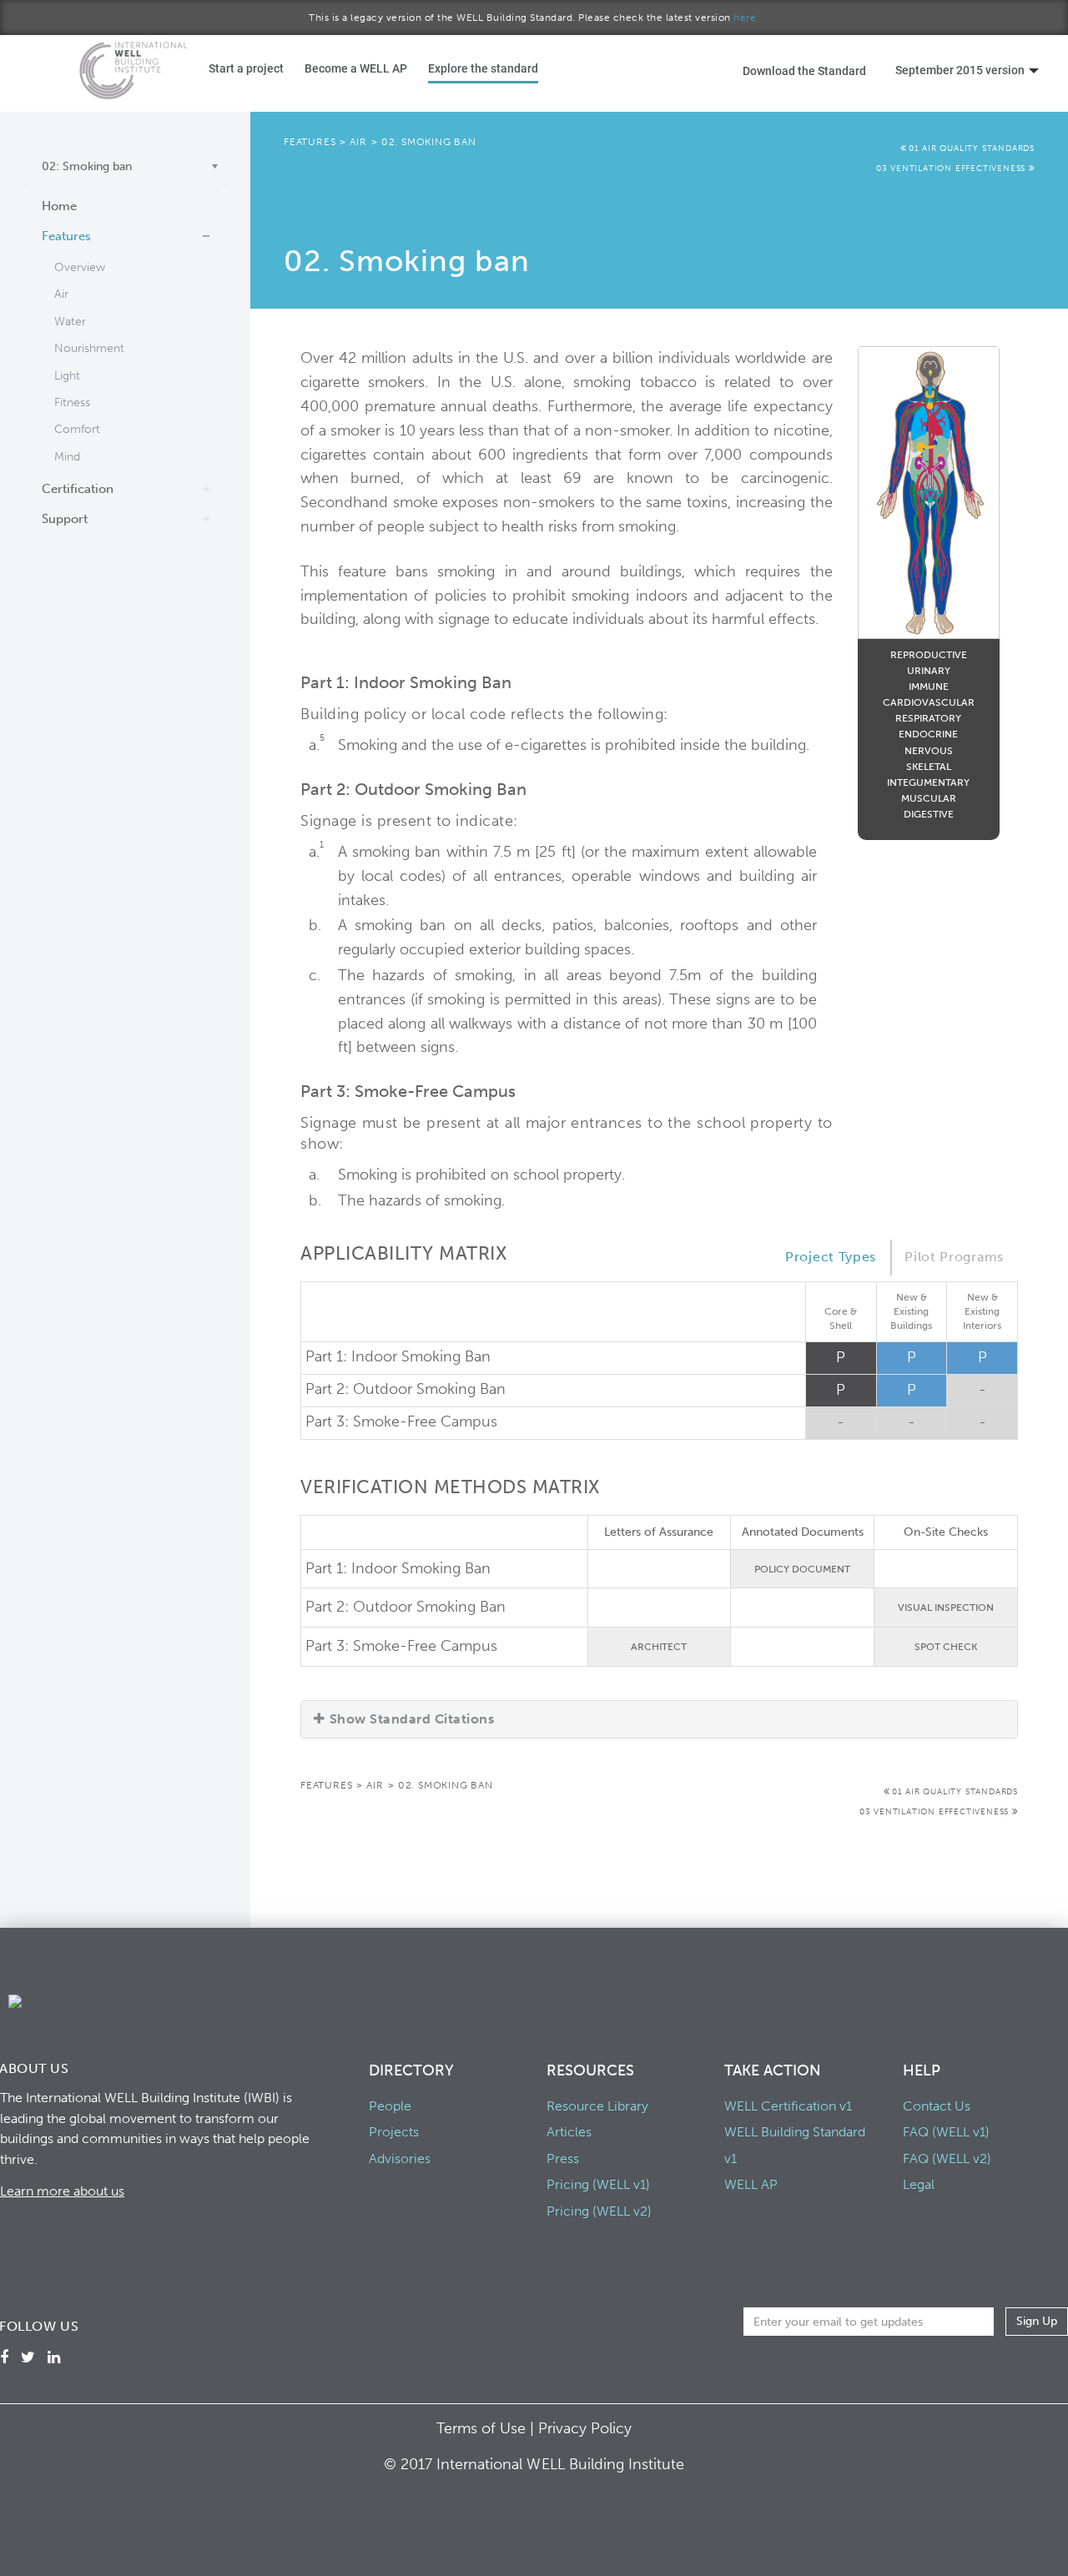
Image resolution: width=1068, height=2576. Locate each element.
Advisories (400, 2158)
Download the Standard (804, 70)
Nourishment (89, 348)
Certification (78, 489)
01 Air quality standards (972, 148)
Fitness (72, 402)
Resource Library (597, 2106)
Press (563, 2158)
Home (59, 206)
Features (66, 236)
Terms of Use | (487, 2428)
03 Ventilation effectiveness (952, 169)
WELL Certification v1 (788, 2106)
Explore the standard (483, 68)
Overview (80, 267)
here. (746, 18)
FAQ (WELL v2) (947, 2158)
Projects (394, 2132)
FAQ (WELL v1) (946, 2132)
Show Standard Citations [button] (412, 1719)
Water (70, 322)
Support (65, 519)
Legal (919, 2184)
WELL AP (751, 2184)
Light (67, 376)
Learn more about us (62, 2191)
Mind (67, 457)
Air (61, 294)
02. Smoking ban (429, 142)
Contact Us (937, 2106)
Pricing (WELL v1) (598, 2184)
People (390, 2106)
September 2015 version (960, 70)
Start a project (246, 68)
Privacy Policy (585, 2428)
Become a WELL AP (356, 68)
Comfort (77, 429)
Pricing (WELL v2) (599, 2211)
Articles (569, 2132)
